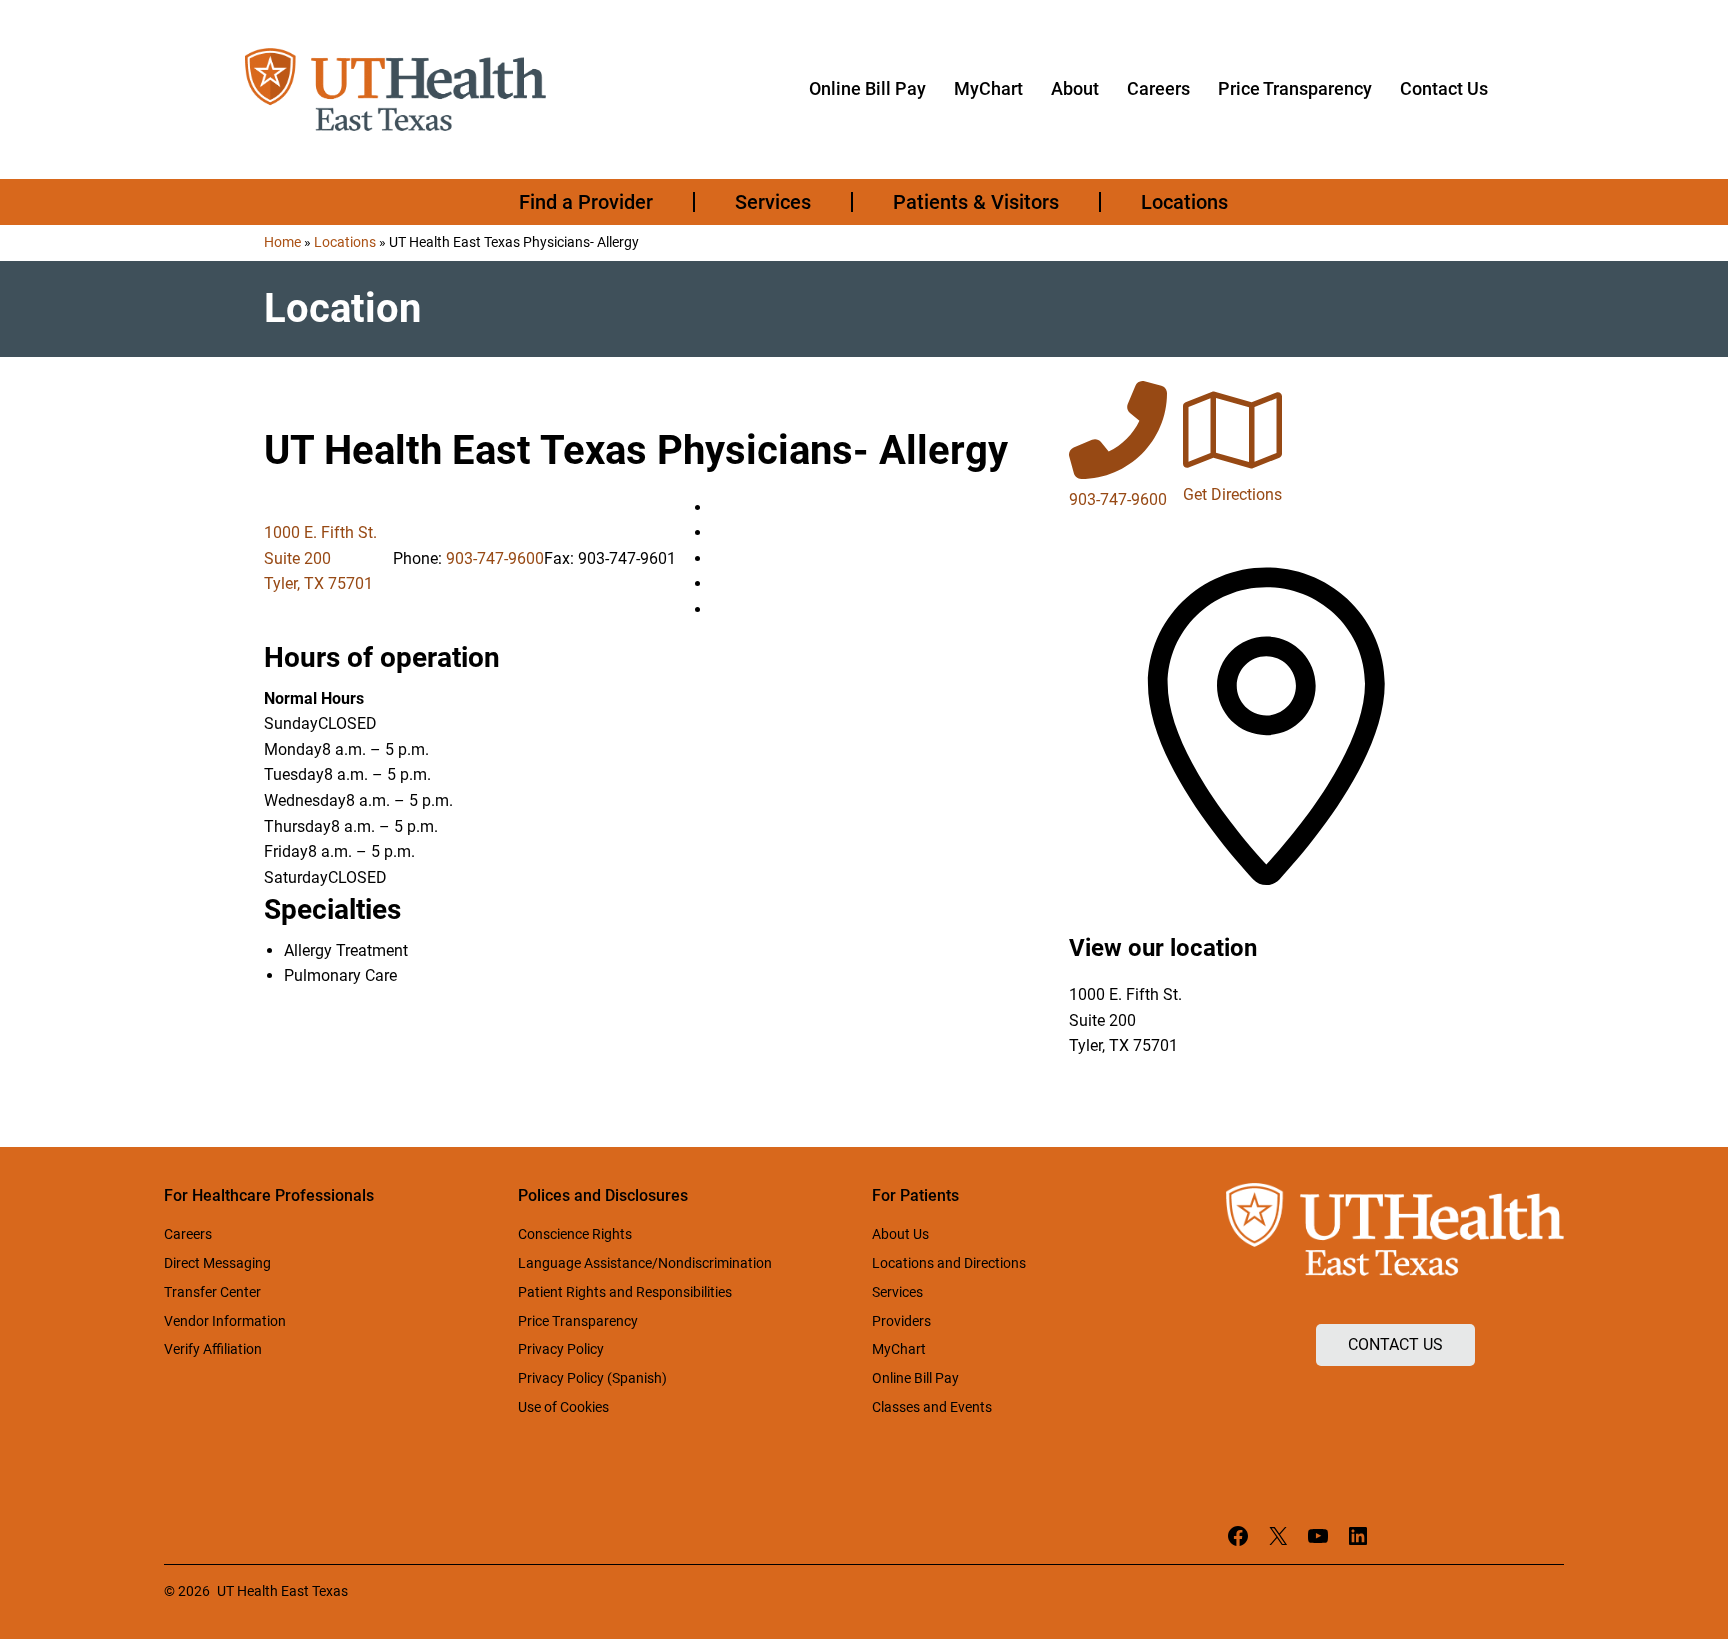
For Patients (915, 1195)
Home (282, 242)
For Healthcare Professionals (269, 1195)
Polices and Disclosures (603, 1195)
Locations (345, 242)
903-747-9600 (495, 558)
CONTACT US (1395, 1344)
